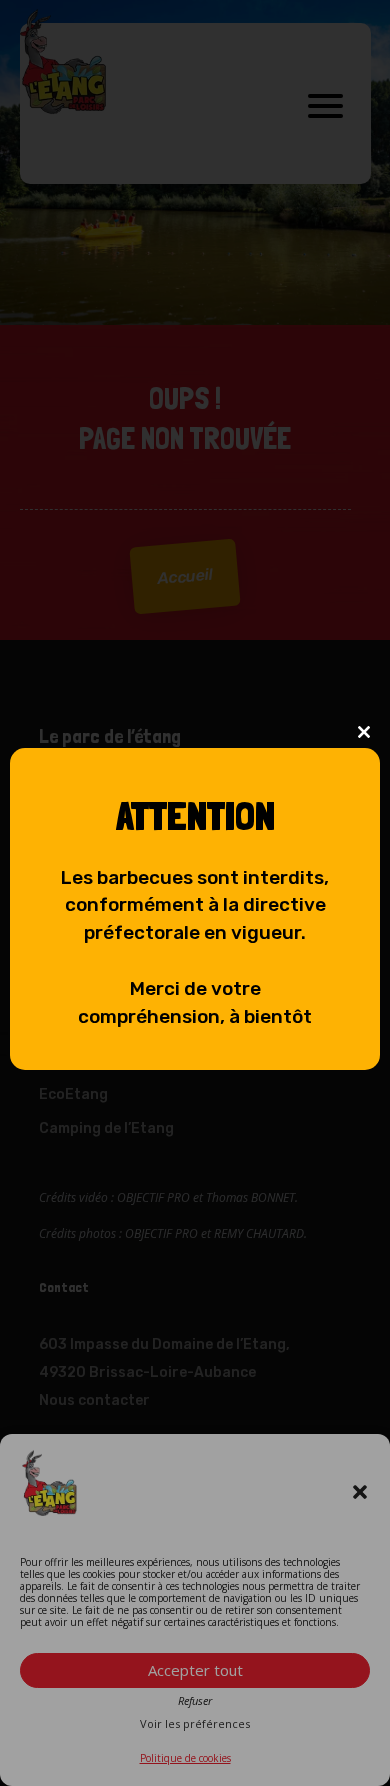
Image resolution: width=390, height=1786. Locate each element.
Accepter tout (195, 1670)
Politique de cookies (185, 1758)
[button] (360, 1492)
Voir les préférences (195, 1724)
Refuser (195, 1701)
